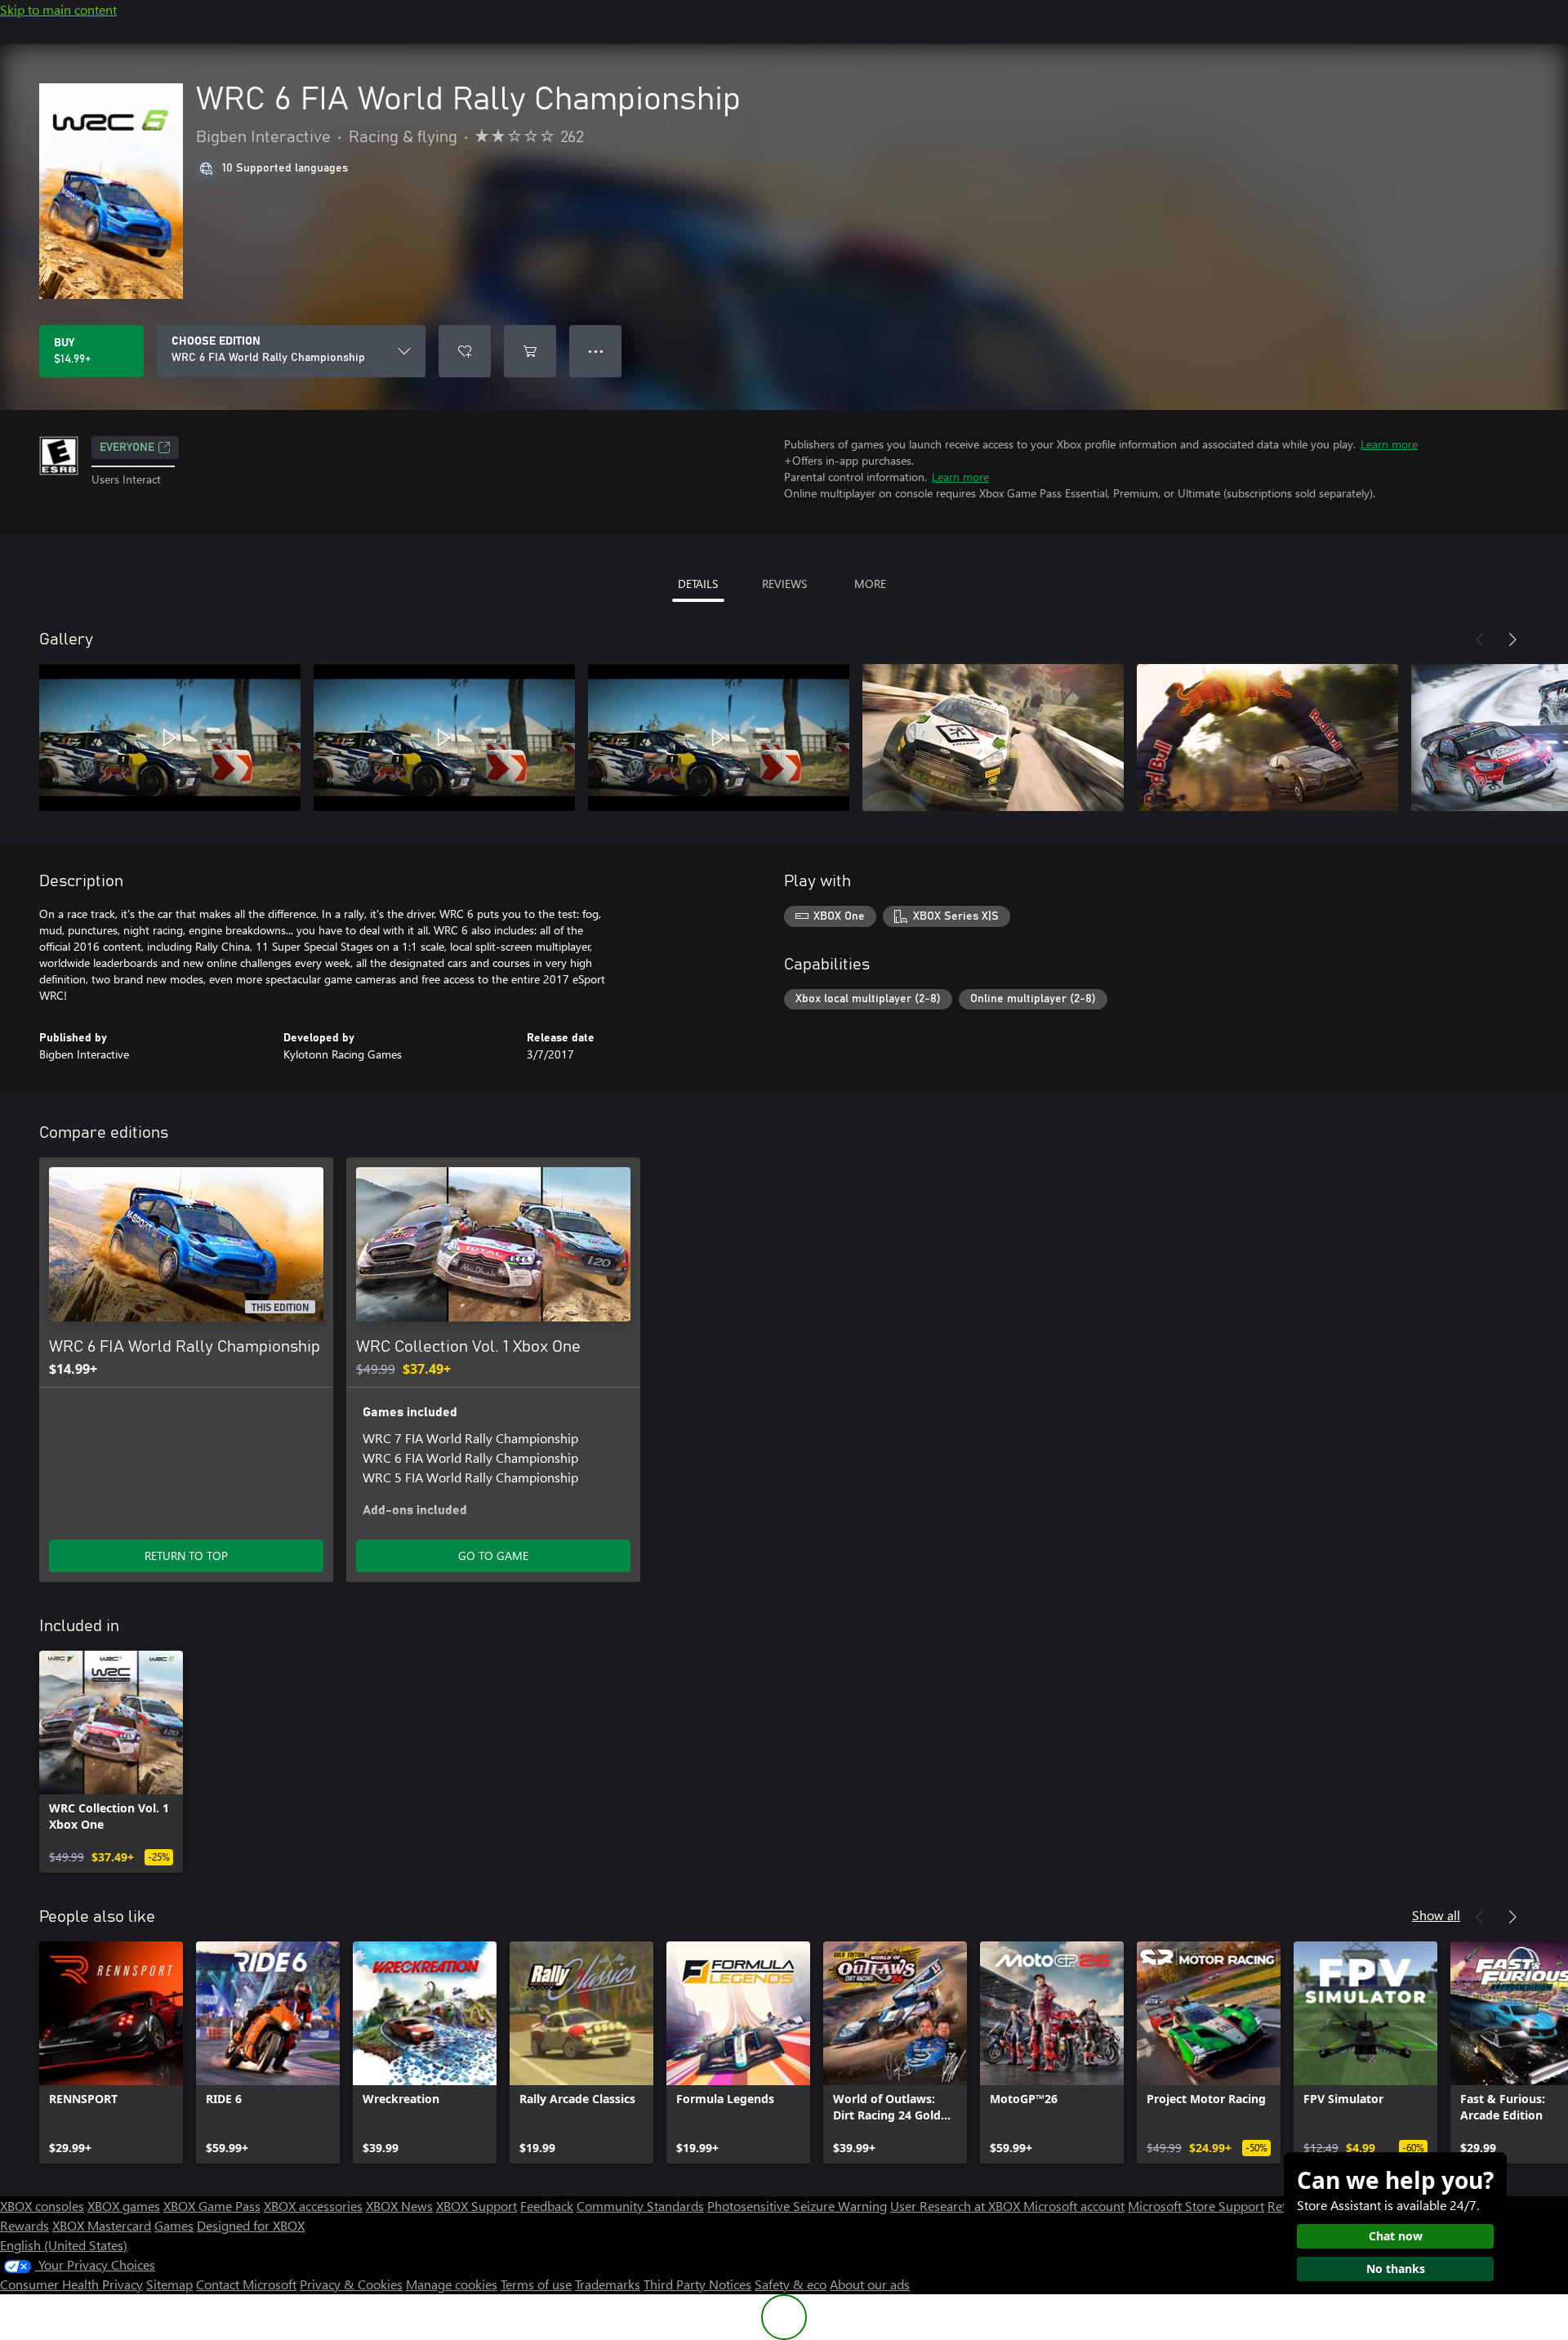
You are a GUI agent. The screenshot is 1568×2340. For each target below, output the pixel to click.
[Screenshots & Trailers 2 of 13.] (444, 738)
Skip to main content (58, 9)
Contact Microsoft (246, 2284)
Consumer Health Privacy (71, 2284)
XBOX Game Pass (212, 2206)
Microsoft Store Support (1196, 2206)
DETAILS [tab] (698, 584)
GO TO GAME (493, 1556)
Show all (1436, 1915)
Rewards (24, 2225)
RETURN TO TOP (186, 1556)
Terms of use (536, 2284)
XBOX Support (477, 2206)
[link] (111, 1762)
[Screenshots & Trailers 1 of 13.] (170, 738)
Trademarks (608, 2284)
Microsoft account (1074, 2206)
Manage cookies (452, 2284)
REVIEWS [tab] (784, 584)
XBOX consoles (42, 2206)
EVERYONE (127, 448)
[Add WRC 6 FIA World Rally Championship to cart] (530, 351)
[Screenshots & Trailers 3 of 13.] (719, 738)
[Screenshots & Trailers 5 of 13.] (1267, 738)
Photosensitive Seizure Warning (797, 2206)
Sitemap (169, 2284)
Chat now (1396, 2236)
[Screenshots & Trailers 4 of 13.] (993, 738)
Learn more (1389, 444)
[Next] (1512, 640)
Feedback (547, 2206)
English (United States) (64, 2245)
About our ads (870, 2284)
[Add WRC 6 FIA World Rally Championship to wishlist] (465, 351)
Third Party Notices (697, 2284)
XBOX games (124, 2206)
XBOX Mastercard (102, 2225)
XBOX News (399, 2206)
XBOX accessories (313, 2206)
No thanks (1396, 2269)
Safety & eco (791, 2284)
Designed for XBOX (251, 2225)
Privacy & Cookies (351, 2284)
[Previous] (1480, 640)
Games (174, 2225)
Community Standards (640, 2206)
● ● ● (596, 351)
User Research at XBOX (957, 2206)
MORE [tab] (870, 584)
